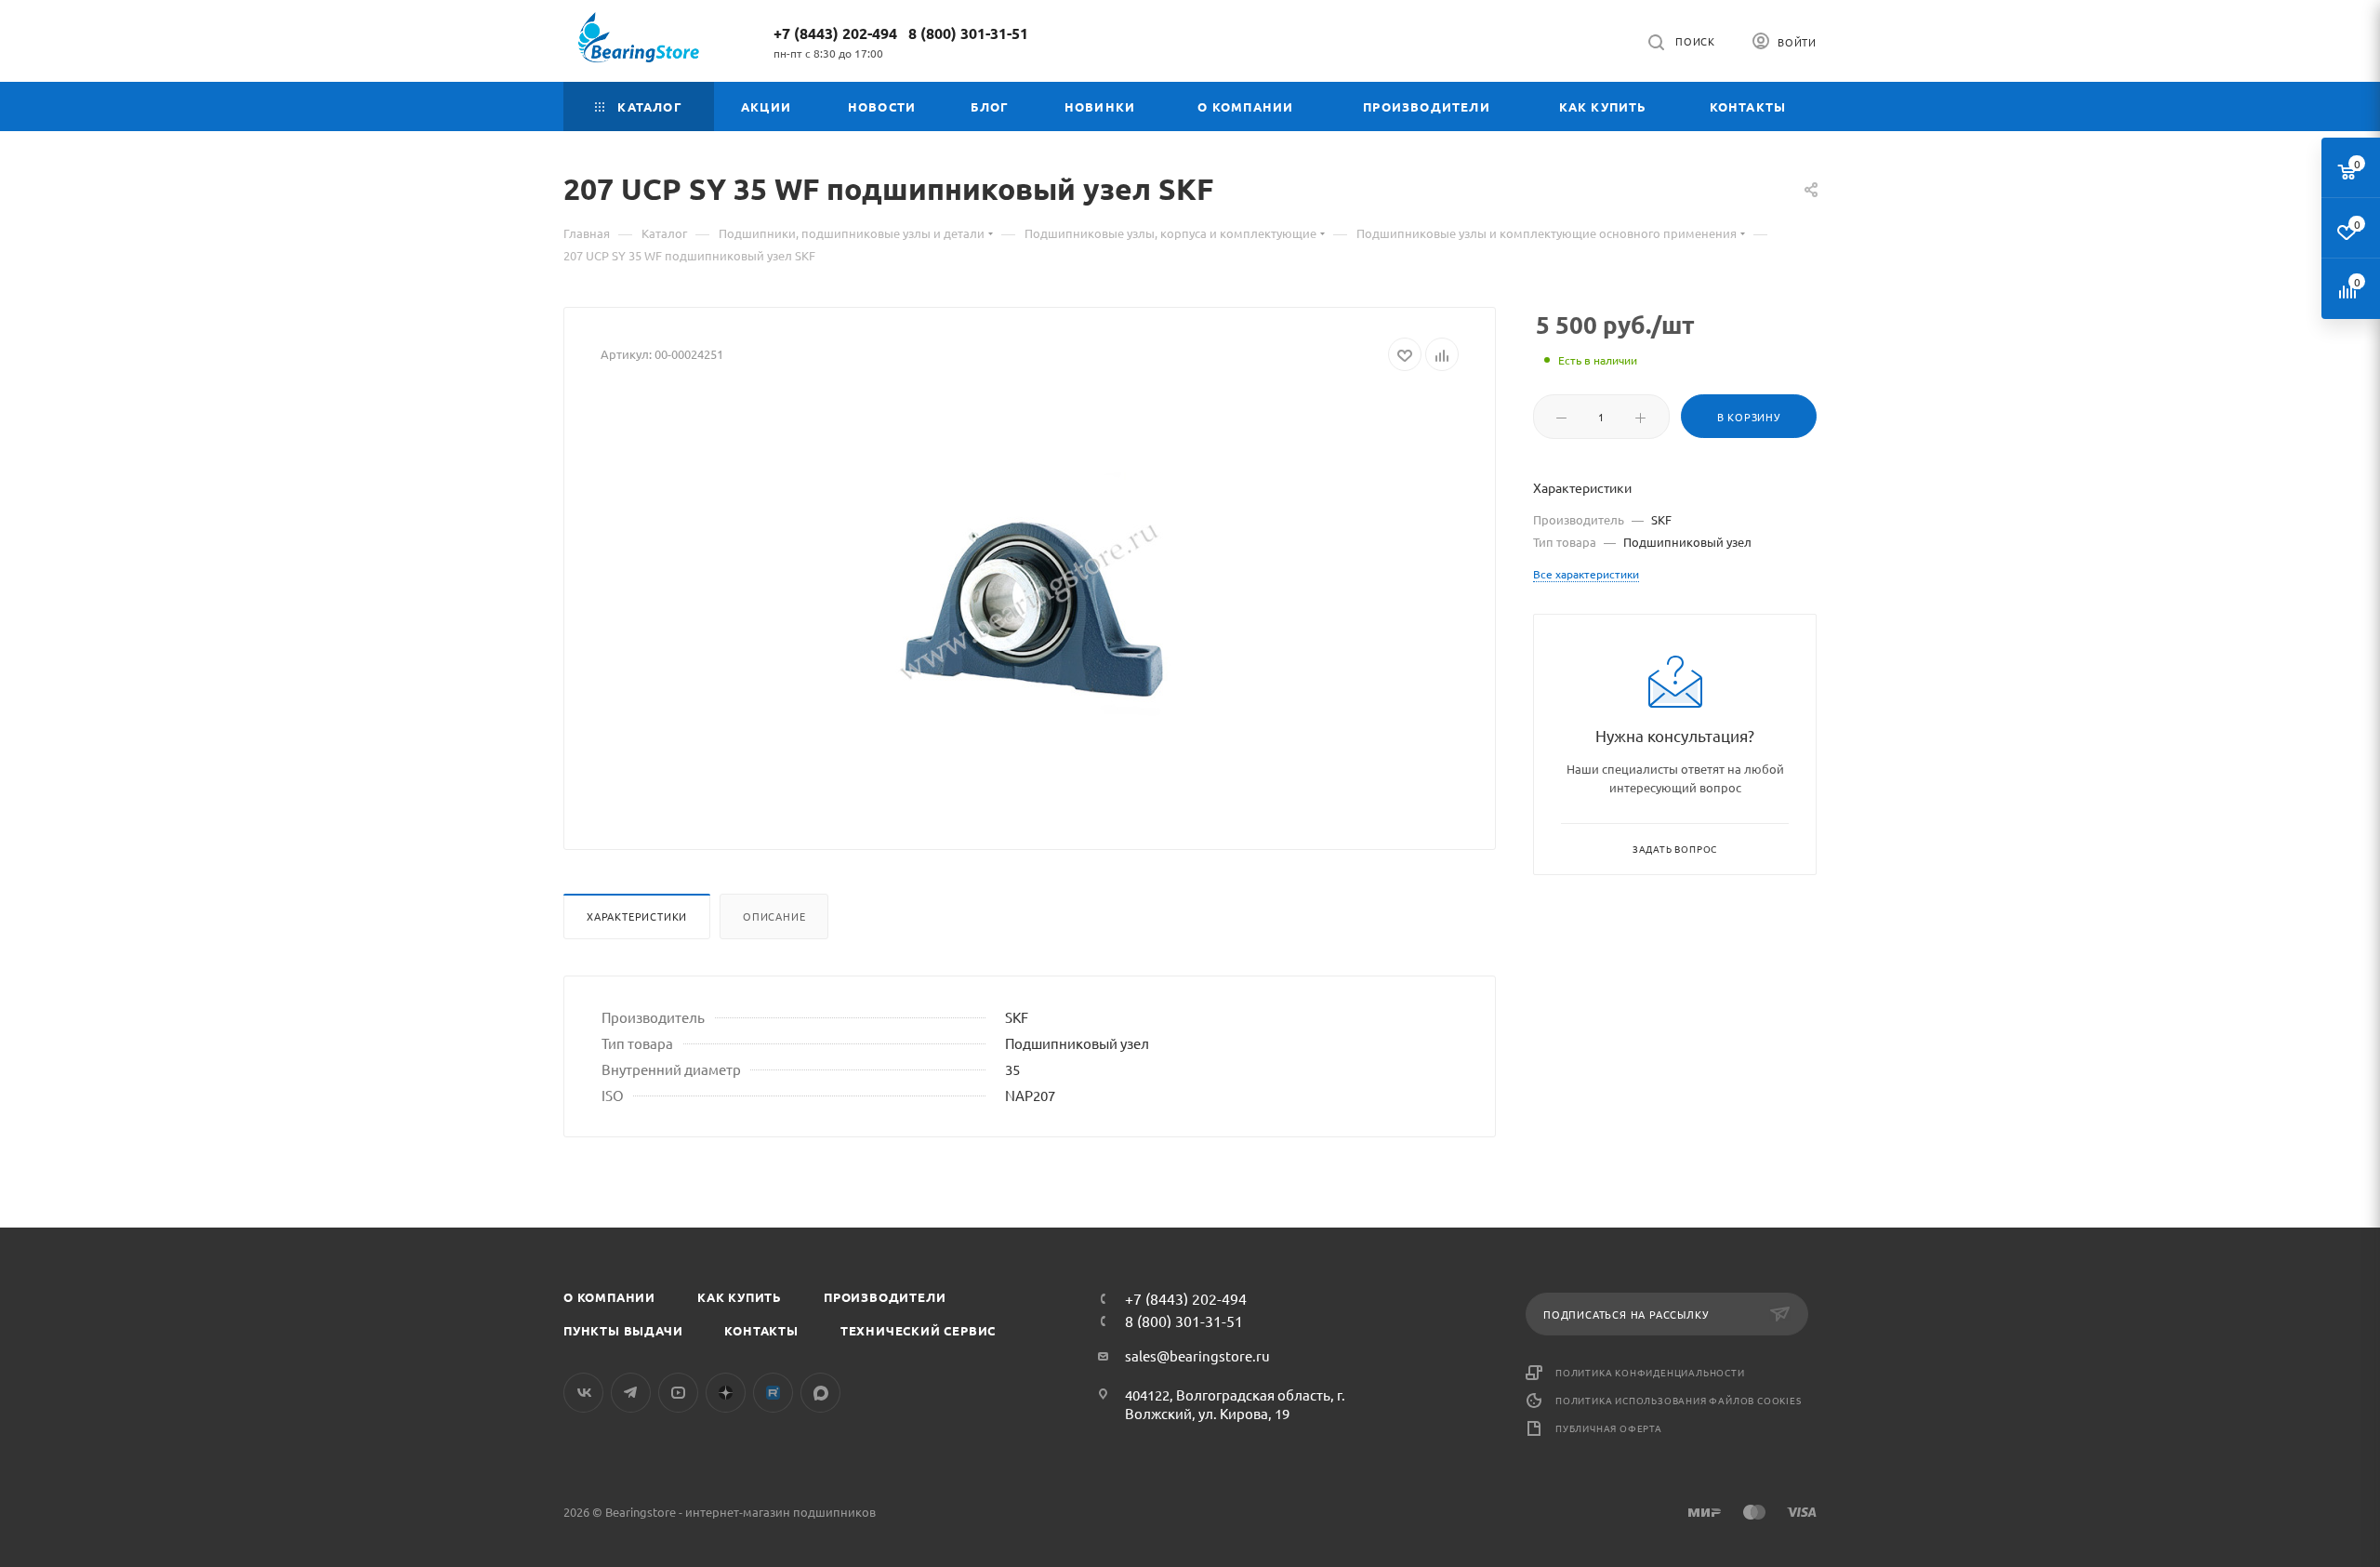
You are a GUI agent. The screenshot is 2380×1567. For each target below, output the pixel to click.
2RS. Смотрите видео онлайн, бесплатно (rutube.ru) (773, 1393)
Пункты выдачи (623, 1330)
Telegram (631, 1393)
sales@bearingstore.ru (1197, 1355)
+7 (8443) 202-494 (835, 33)
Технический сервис (918, 1330)
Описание (774, 916)
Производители (885, 1297)
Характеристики (637, 916)
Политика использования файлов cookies (1679, 1400)
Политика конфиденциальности (1650, 1372)
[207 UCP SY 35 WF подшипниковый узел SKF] (1030, 604)
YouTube (678, 1393)
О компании (609, 1297)
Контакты (761, 1330)
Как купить (740, 1297)
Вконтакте (583, 1393)
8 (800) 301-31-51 (968, 33)
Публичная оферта (1609, 1428)
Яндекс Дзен (726, 1393)
